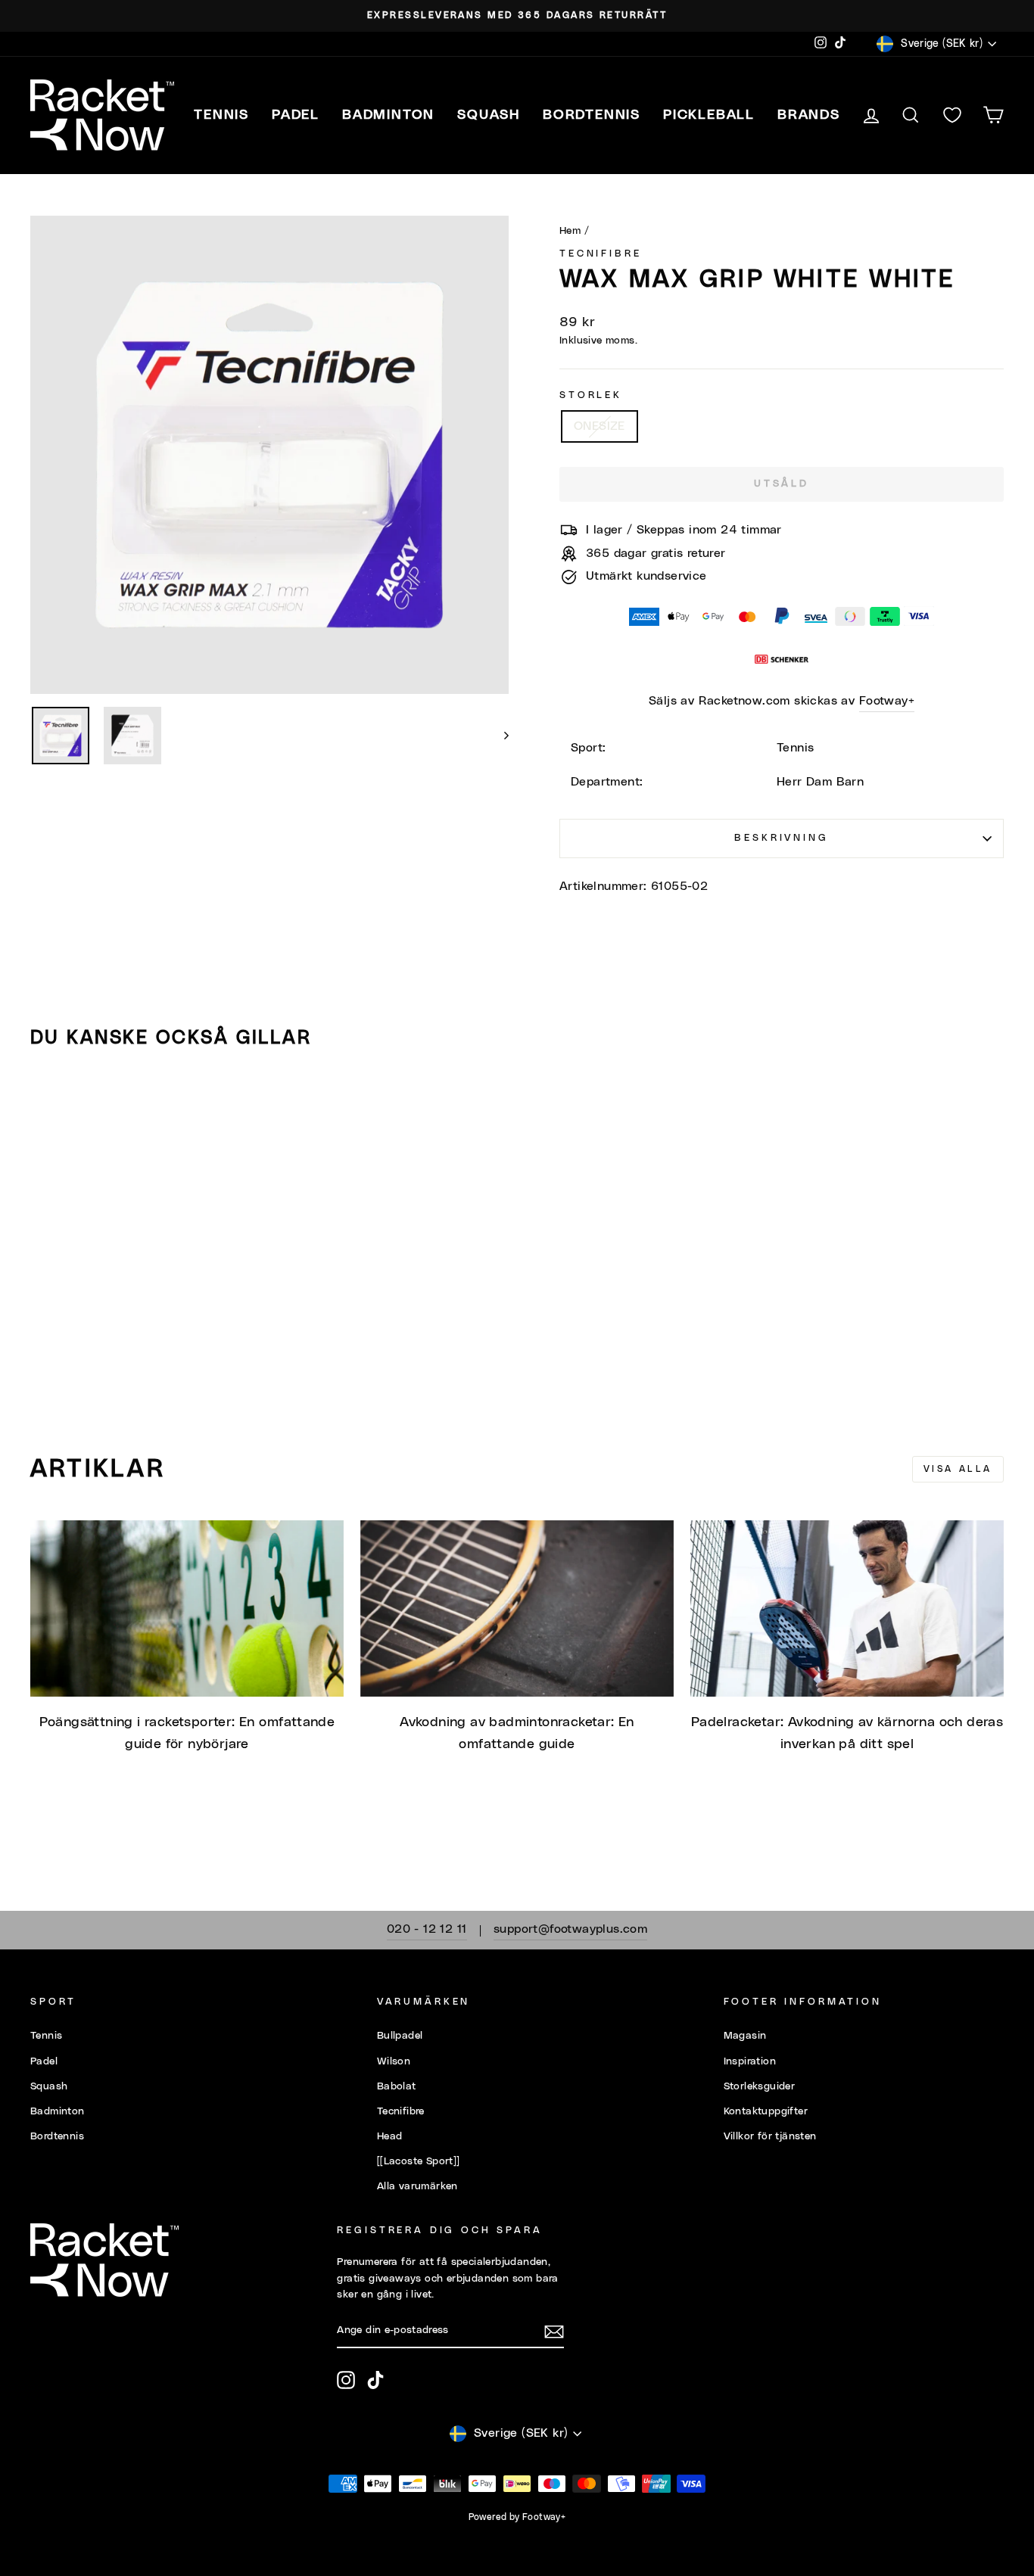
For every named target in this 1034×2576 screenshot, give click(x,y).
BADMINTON (388, 115)
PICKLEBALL (709, 115)
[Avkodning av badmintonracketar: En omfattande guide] (517, 1608)
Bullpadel (400, 2036)
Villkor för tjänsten (770, 2136)
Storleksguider (760, 2086)
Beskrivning (781, 838)
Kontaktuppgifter (766, 2111)
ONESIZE (600, 426)
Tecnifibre (600, 254)
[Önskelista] (952, 115)
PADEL (296, 115)
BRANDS (809, 115)
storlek (591, 395)
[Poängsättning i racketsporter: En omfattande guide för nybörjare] (187, 1608)
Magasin (745, 2036)
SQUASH (489, 115)
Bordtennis (592, 115)
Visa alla (958, 1469)
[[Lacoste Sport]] (419, 2161)
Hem (570, 231)
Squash (49, 2086)
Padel (44, 2061)
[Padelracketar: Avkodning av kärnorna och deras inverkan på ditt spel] (847, 1608)
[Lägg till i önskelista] (48, 1104)
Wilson (394, 2061)
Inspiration (750, 2061)
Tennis (46, 2036)
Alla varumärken (417, 2186)
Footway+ (887, 701)
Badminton (58, 2111)
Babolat (397, 2086)
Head (390, 2136)
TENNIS (221, 115)
